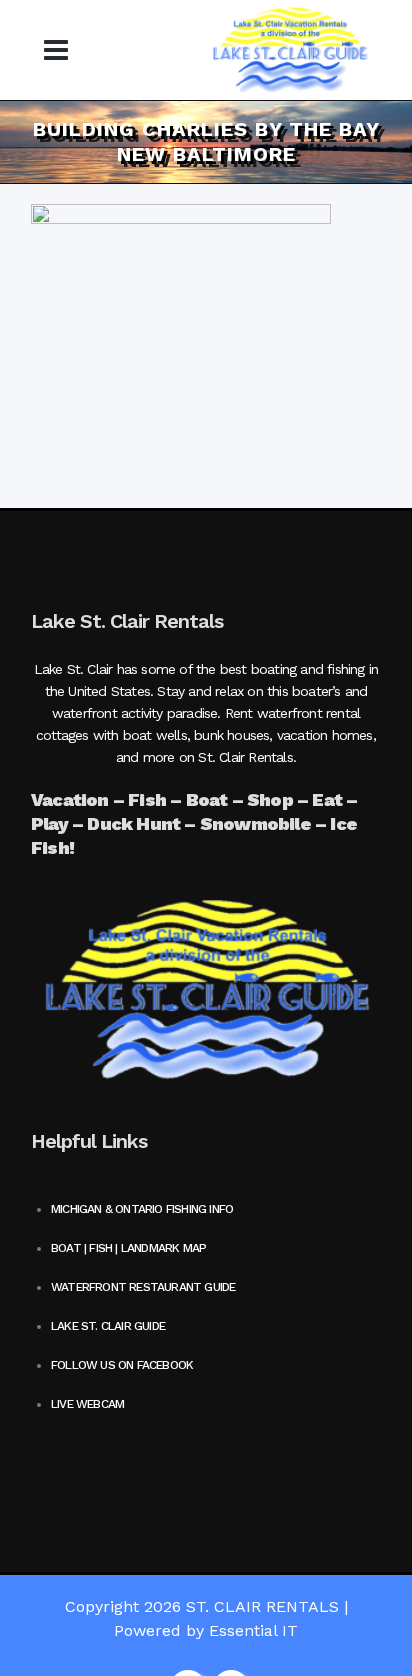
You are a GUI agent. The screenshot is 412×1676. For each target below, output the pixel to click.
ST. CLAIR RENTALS (262, 1606)
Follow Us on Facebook (122, 1365)
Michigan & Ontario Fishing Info (142, 1209)
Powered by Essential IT (206, 1630)
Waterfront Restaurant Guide (143, 1287)
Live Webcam (87, 1404)
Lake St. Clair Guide (108, 1326)
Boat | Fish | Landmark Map (128, 1248)
